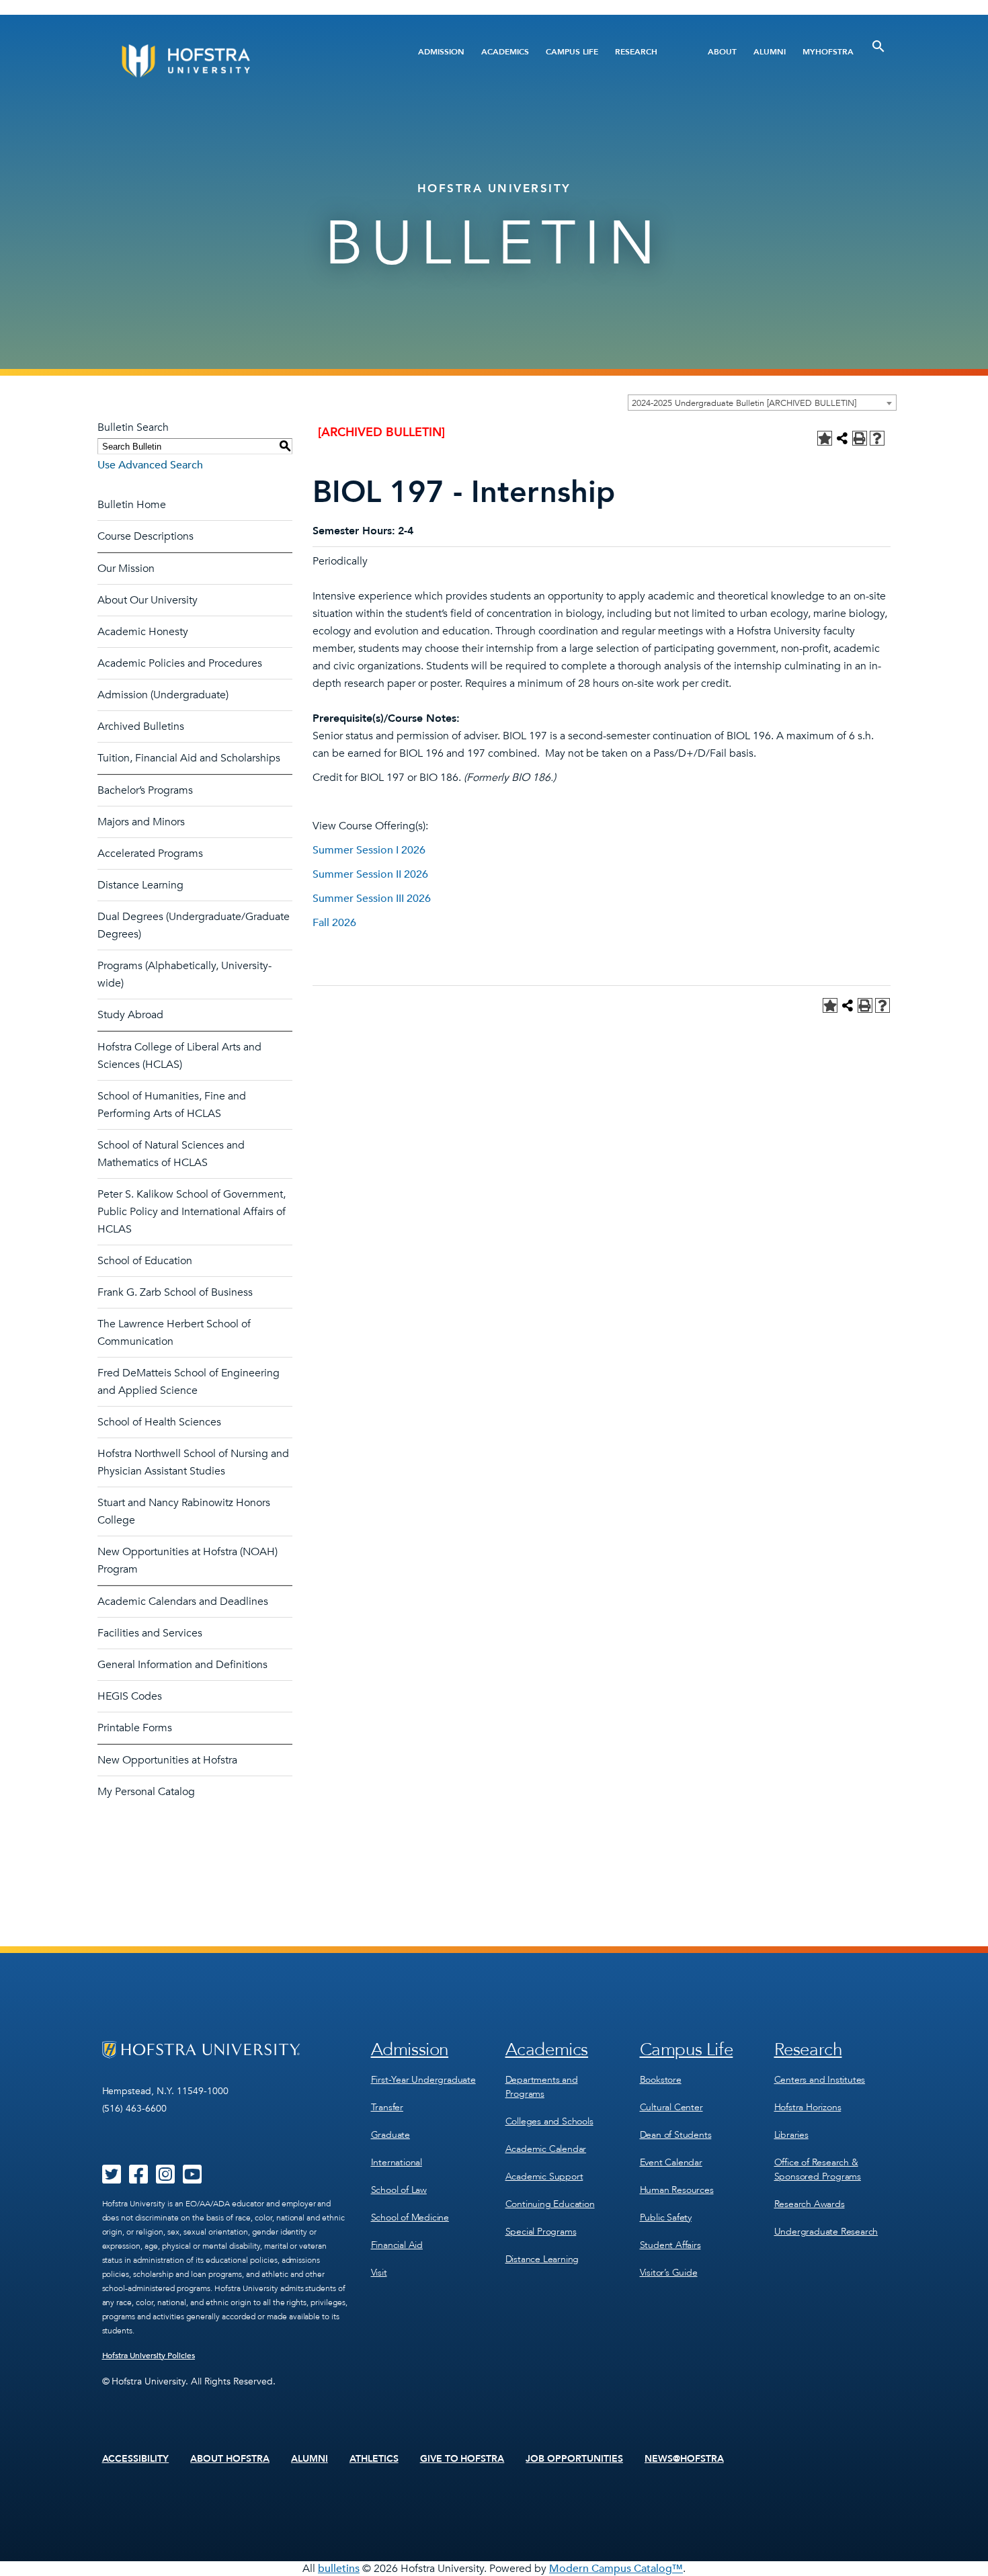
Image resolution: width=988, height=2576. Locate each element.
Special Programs (541, 2232)
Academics (505, 52)
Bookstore (661, 2080)
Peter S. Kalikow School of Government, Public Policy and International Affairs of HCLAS (192, 1212)
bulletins (339, 2569)
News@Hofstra (684, 2459)
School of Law (399, 2190)
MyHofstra (828, 52)
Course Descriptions (146, 536)
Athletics (374, 2459)
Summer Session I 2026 (369, 850)
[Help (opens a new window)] (877, 438)
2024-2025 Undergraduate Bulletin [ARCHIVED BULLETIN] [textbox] (744, 403)
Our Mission (126, 569)
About (722, 52)
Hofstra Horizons (808, 2107)
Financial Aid (397, 2245)
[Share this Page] (842, 438)
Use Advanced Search (150, 465)
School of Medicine (410, 2217)
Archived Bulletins (141, 726)
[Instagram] (165, 2179)
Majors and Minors (141, 822)
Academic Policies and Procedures (180, 663)
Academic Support (544, 2176)
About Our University (148, 600)
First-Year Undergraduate (423, 2080)
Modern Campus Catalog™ (616, 2569)
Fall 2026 (334, 923)
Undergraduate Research (826, 2232)
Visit (379, 2273)
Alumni (770, 52)
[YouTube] (192, 2179)
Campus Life (572, 52)
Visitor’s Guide (669, 2273)
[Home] (237, 61)
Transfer (387, 2107)
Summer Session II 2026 (370, 874)
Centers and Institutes (820, 2080)
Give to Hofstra (462, 2459)
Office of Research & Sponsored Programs (818, 2169)
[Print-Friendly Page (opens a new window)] (860, 438)
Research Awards (810, 2204)
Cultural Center (671, 2107)
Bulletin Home (132, 505)
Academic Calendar (546, 2149)
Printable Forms (135, 1728)
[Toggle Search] (878, 46)
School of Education (145, 1261)
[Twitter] (112, 2179)
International (397, 2162)
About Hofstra (230, 2459)
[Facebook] (138, 2179)
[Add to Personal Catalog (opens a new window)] (825, 438)
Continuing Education (550, 2204)
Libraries (791, 2135)
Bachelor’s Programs (145, 790)
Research (636, 52)
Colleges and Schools (549, 2121)
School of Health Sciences (159, 1422)
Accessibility (136, 2459)
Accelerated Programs (150, 854)
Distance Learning (140, 885)
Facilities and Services (150, 1633)
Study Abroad (130, 1015)
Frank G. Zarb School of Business (175, 1292)
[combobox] (762, 403)
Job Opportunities (574, 2459)
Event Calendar (671, 2162)
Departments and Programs (542, 2087)
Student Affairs (670, 2245)
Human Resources (677, 2190)
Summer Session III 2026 (372, 899)
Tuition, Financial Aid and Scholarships (189, 758)
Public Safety (666, 2217)
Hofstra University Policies (149, 2356)
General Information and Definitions (182, 1665)
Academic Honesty (143, 632)
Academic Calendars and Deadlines (183, 1602)
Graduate (390, 2135)
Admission (441, 52)
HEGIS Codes (130, 1696)
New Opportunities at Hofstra (167, 1760)
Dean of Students (676, 2135)
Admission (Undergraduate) (163, 695)
